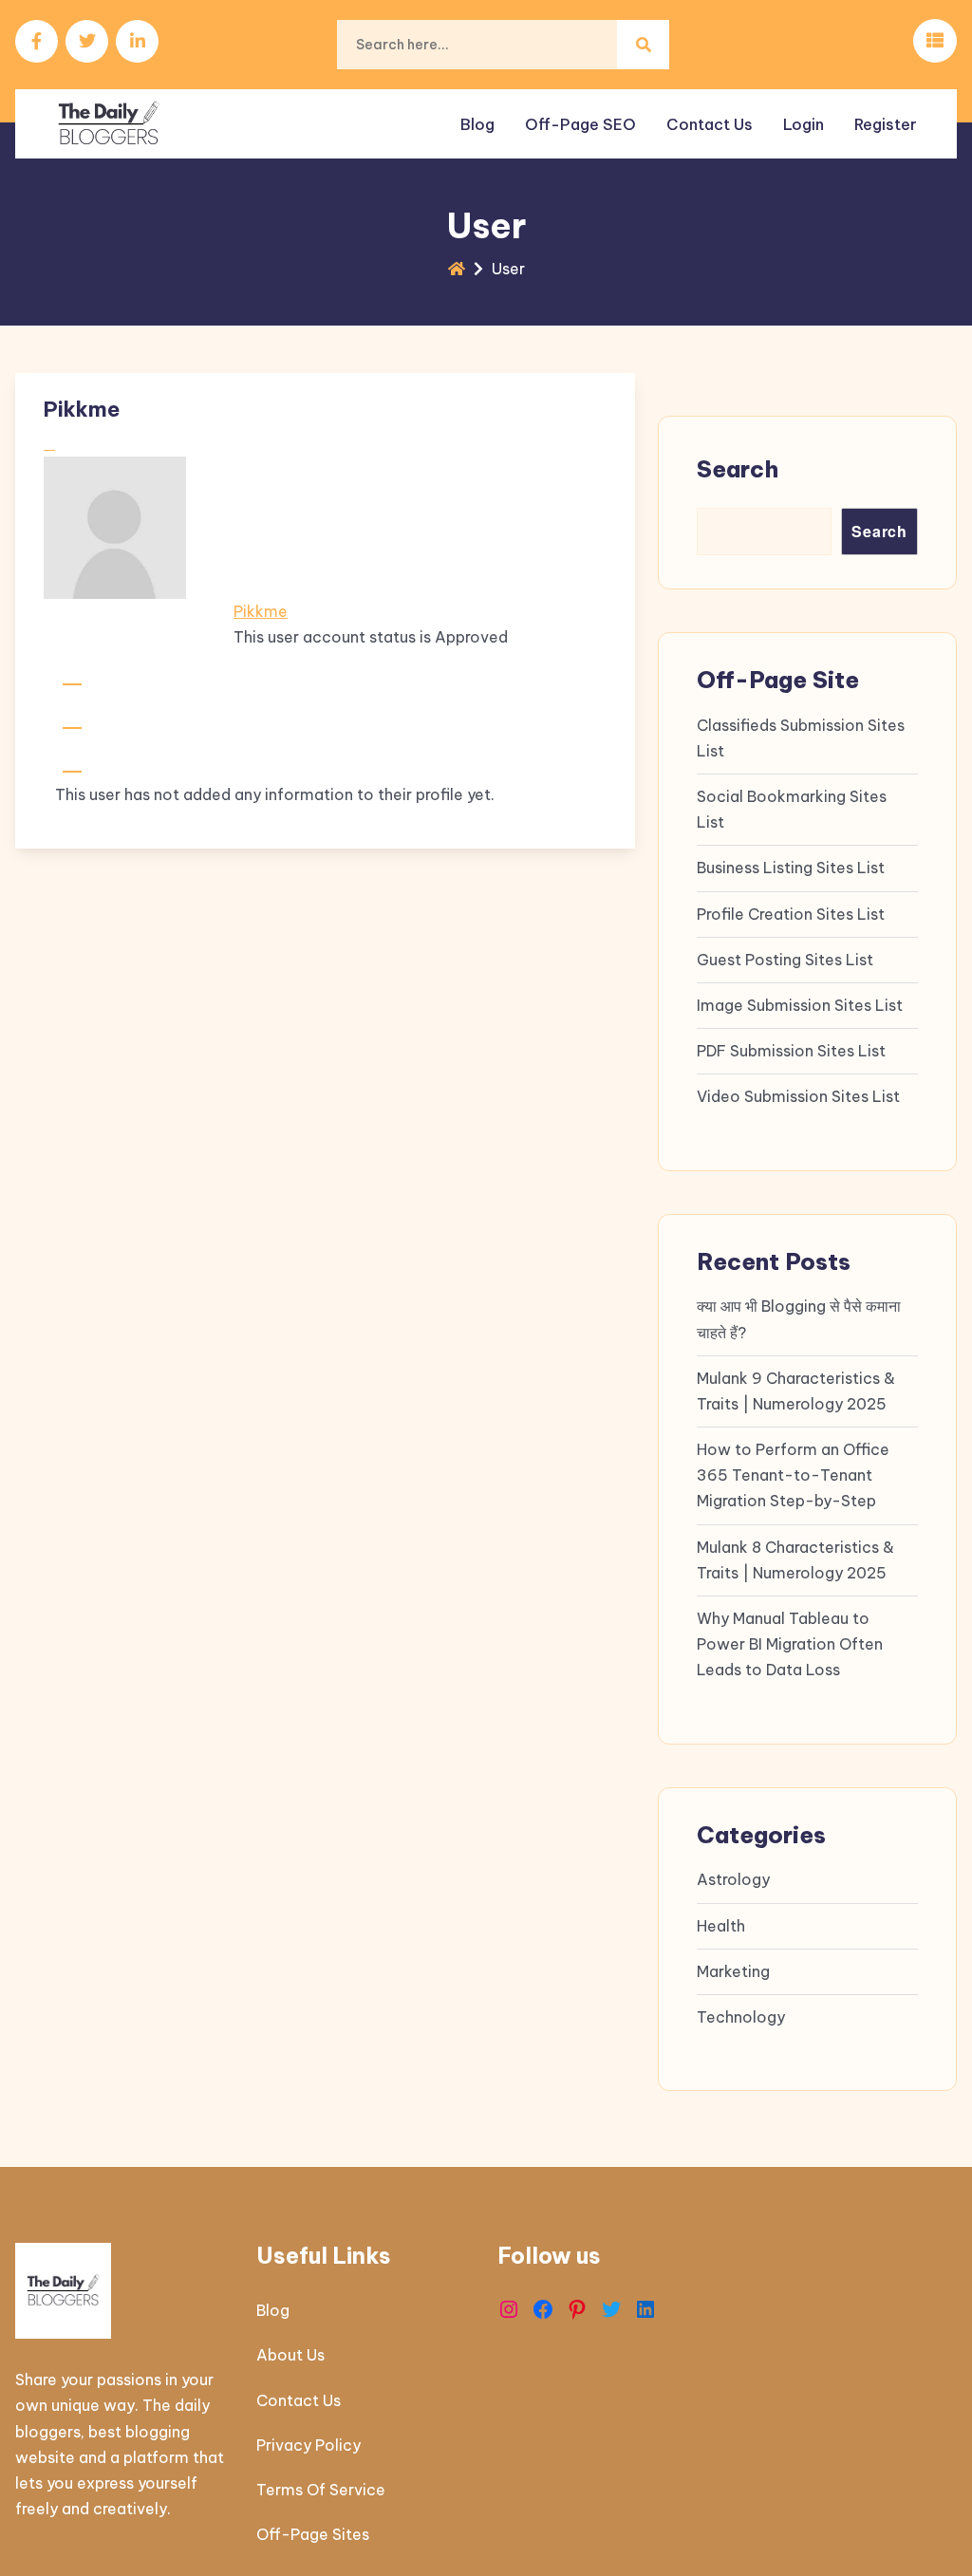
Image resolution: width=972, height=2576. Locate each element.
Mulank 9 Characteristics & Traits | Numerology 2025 (796, 1391)
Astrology (733, 1879)
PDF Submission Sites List (791, 1051)
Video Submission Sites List (798, 1096)
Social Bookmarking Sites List (792, 809)
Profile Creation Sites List (791, 914)
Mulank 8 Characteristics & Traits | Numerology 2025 (795, 1560)
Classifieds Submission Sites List (801, 738)
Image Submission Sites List (800, 1005)
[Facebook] (543, 2309)
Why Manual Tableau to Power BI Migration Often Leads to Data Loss (790, 1644)
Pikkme (261, 611)
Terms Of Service (321, 2490)
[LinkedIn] (645, 2309)
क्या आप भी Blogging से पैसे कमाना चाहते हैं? (799, 1319)
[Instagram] (509, 2309)
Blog (477, 124)
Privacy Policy (308, 2445)
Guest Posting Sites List (785, 960)
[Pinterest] (577, 2309)
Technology (741, 2017)
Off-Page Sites (313, 2534)
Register (886, 124)
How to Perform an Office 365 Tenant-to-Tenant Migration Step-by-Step (793, 1475)
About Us (290, 2355)
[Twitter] (611, 2309)
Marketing (733, 1971)
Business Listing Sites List (791, 868)
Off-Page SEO (580, 124)
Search (738, 469)
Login (804, 124)
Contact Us (710, 124)
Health (721, 1926)
